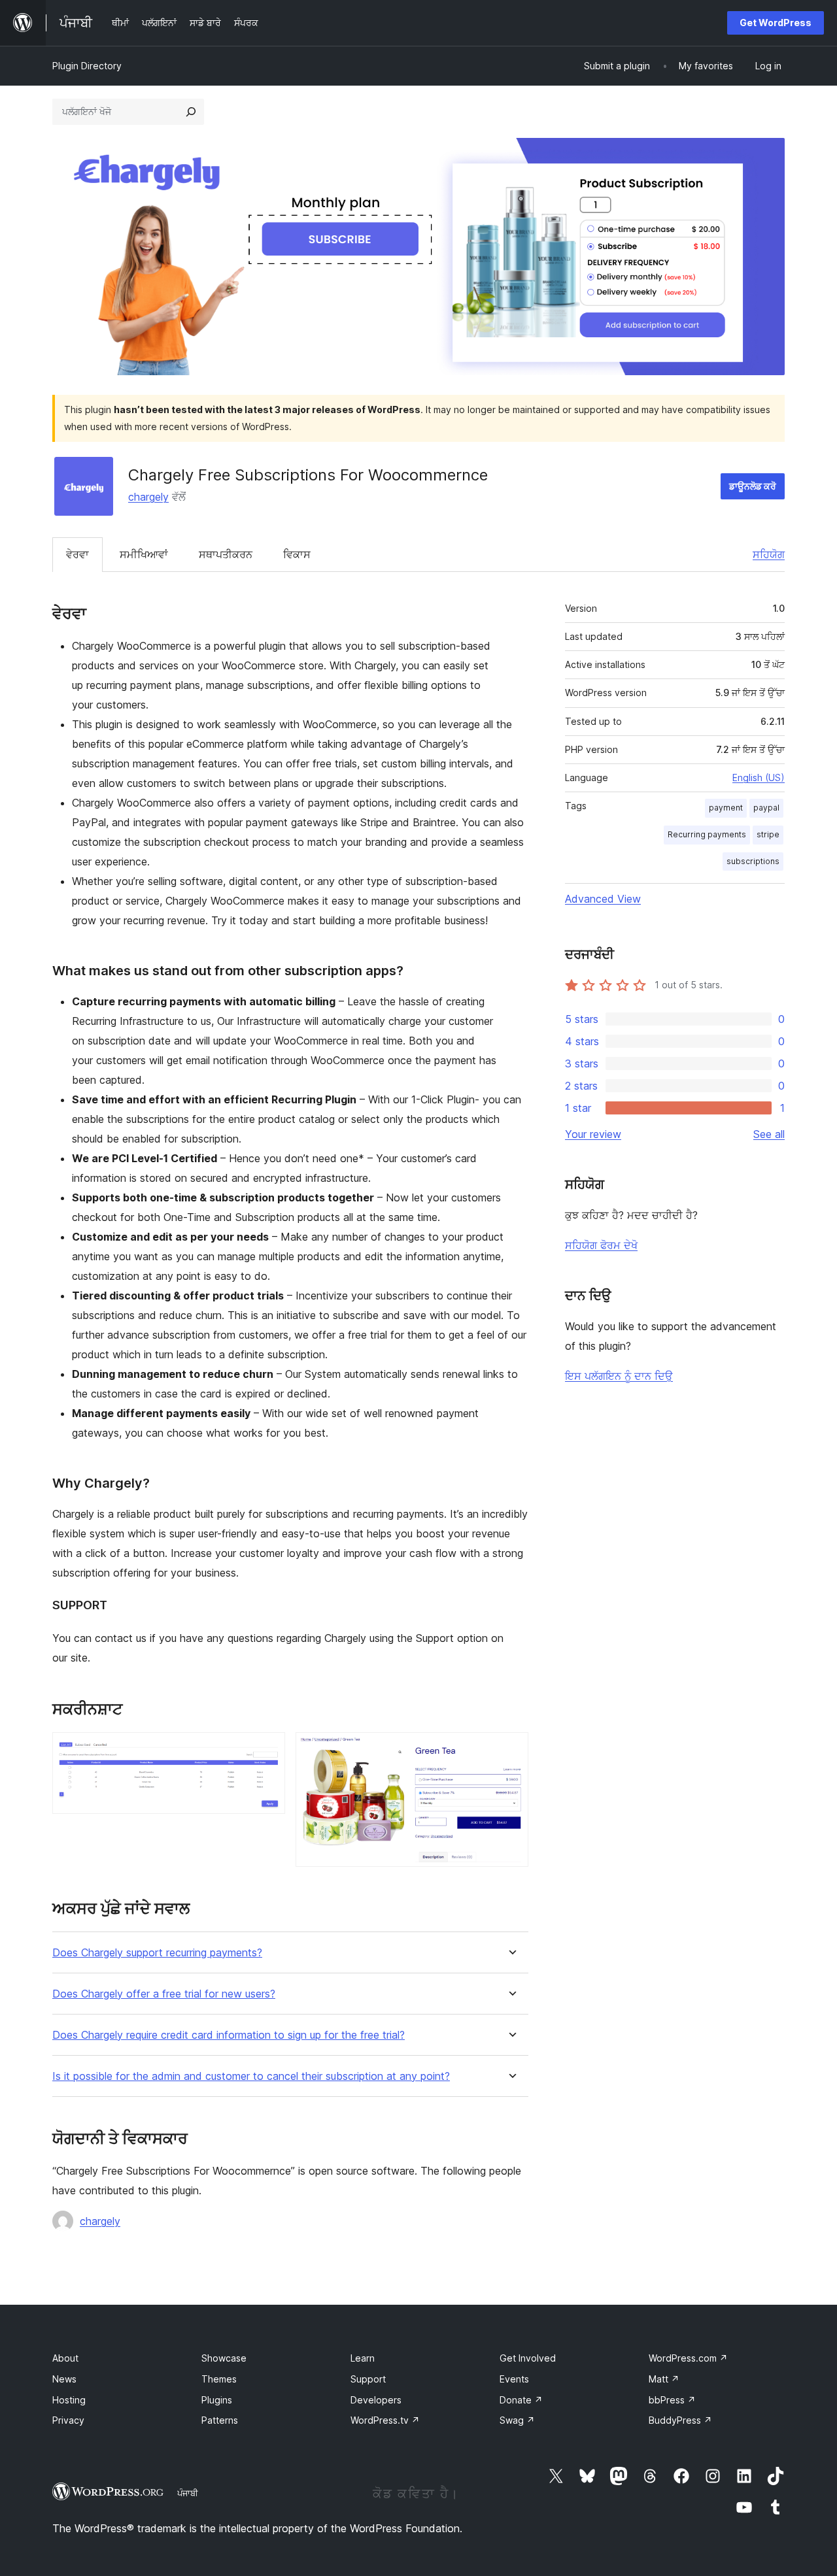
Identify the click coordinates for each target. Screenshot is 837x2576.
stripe (768, 834)
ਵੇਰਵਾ (77, 554)
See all (769, 1134)
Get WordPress (776, 23)
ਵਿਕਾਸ (297, 554)
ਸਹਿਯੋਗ (769, 554)
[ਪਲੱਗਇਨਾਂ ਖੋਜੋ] (191, 112)
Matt (664, 2379)
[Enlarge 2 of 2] (511, 1750)
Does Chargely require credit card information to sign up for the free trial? (229, 2035)
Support (368, 2379)
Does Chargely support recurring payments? (157, 1953)
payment (726, 808)
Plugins (217, 2400)
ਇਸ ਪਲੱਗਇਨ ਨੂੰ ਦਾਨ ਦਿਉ (619, 1376)
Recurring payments (707, 834)
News (64, 2379)
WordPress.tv (385, 2420)
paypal (766, 808)
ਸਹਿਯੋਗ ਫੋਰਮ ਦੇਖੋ (601, 1245)
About (65, 2358)
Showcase (224, 2358)
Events (514, 2379)
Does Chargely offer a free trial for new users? (164, 1994)
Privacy (68, 2420)
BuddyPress (680, 2420)
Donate (521, 2400)
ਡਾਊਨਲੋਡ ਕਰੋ (753, 486)
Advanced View (603, 899)
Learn (363, 2358)
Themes (219, 2379)
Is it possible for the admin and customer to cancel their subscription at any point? (251, 2076)
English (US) (759, 778)
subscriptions (753, 861)
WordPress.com (688, 2358)
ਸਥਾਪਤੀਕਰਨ (226, 554)
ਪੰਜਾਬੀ (188, 2493)
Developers (376, 2400)
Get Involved (528, 2358)
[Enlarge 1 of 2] (267, 1750)
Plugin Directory (87, 66)
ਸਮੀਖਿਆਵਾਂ (144, 554)
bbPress (672, 2400)
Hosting (69, 2400)
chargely (148, 497)
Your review (593, 1134)
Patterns (220, 2420)
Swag (517, 2420)
